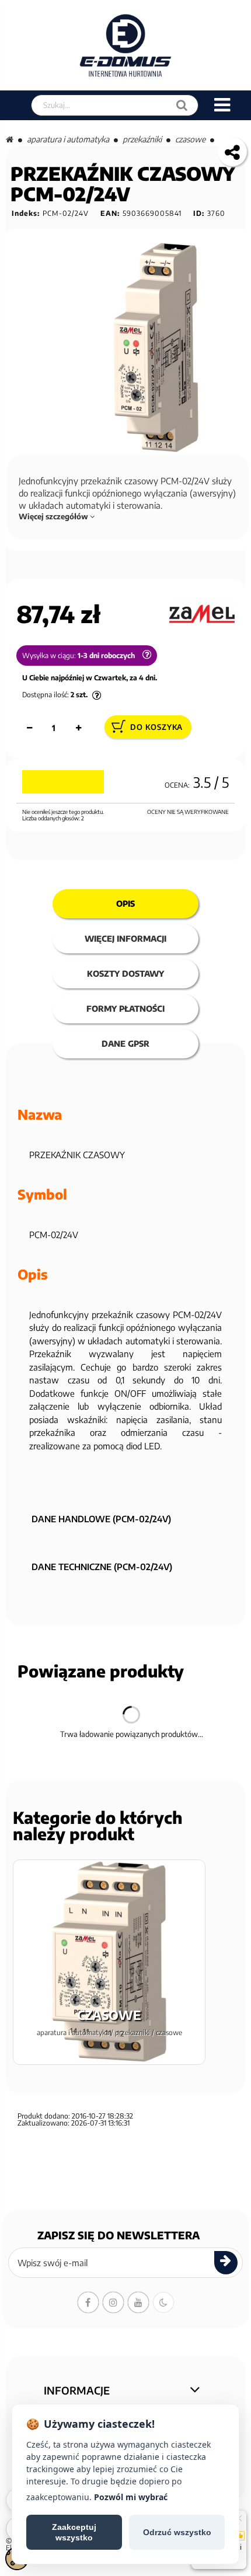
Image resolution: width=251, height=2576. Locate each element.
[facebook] (88, 2302)
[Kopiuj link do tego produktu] (232, 152)
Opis (125, 903)
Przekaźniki (142, 139)
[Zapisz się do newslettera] (226, 2263)
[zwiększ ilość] (78, 728)
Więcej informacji (125, 939)
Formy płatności (125, 1009)
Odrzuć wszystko (177, 2532)
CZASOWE (190, 139)
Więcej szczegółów (54, 516)
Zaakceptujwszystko (74, 2532)
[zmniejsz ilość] (29, 728)
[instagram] (113, 2302)
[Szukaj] (182, 105)
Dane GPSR (125, 1044)
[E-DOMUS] (126, 45)
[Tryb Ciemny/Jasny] (163, 2302)
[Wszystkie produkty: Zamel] (202, 614)
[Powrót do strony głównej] (10, 139)
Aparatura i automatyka (68, 139)
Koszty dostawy (125, 974)
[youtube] (138, 2302)
